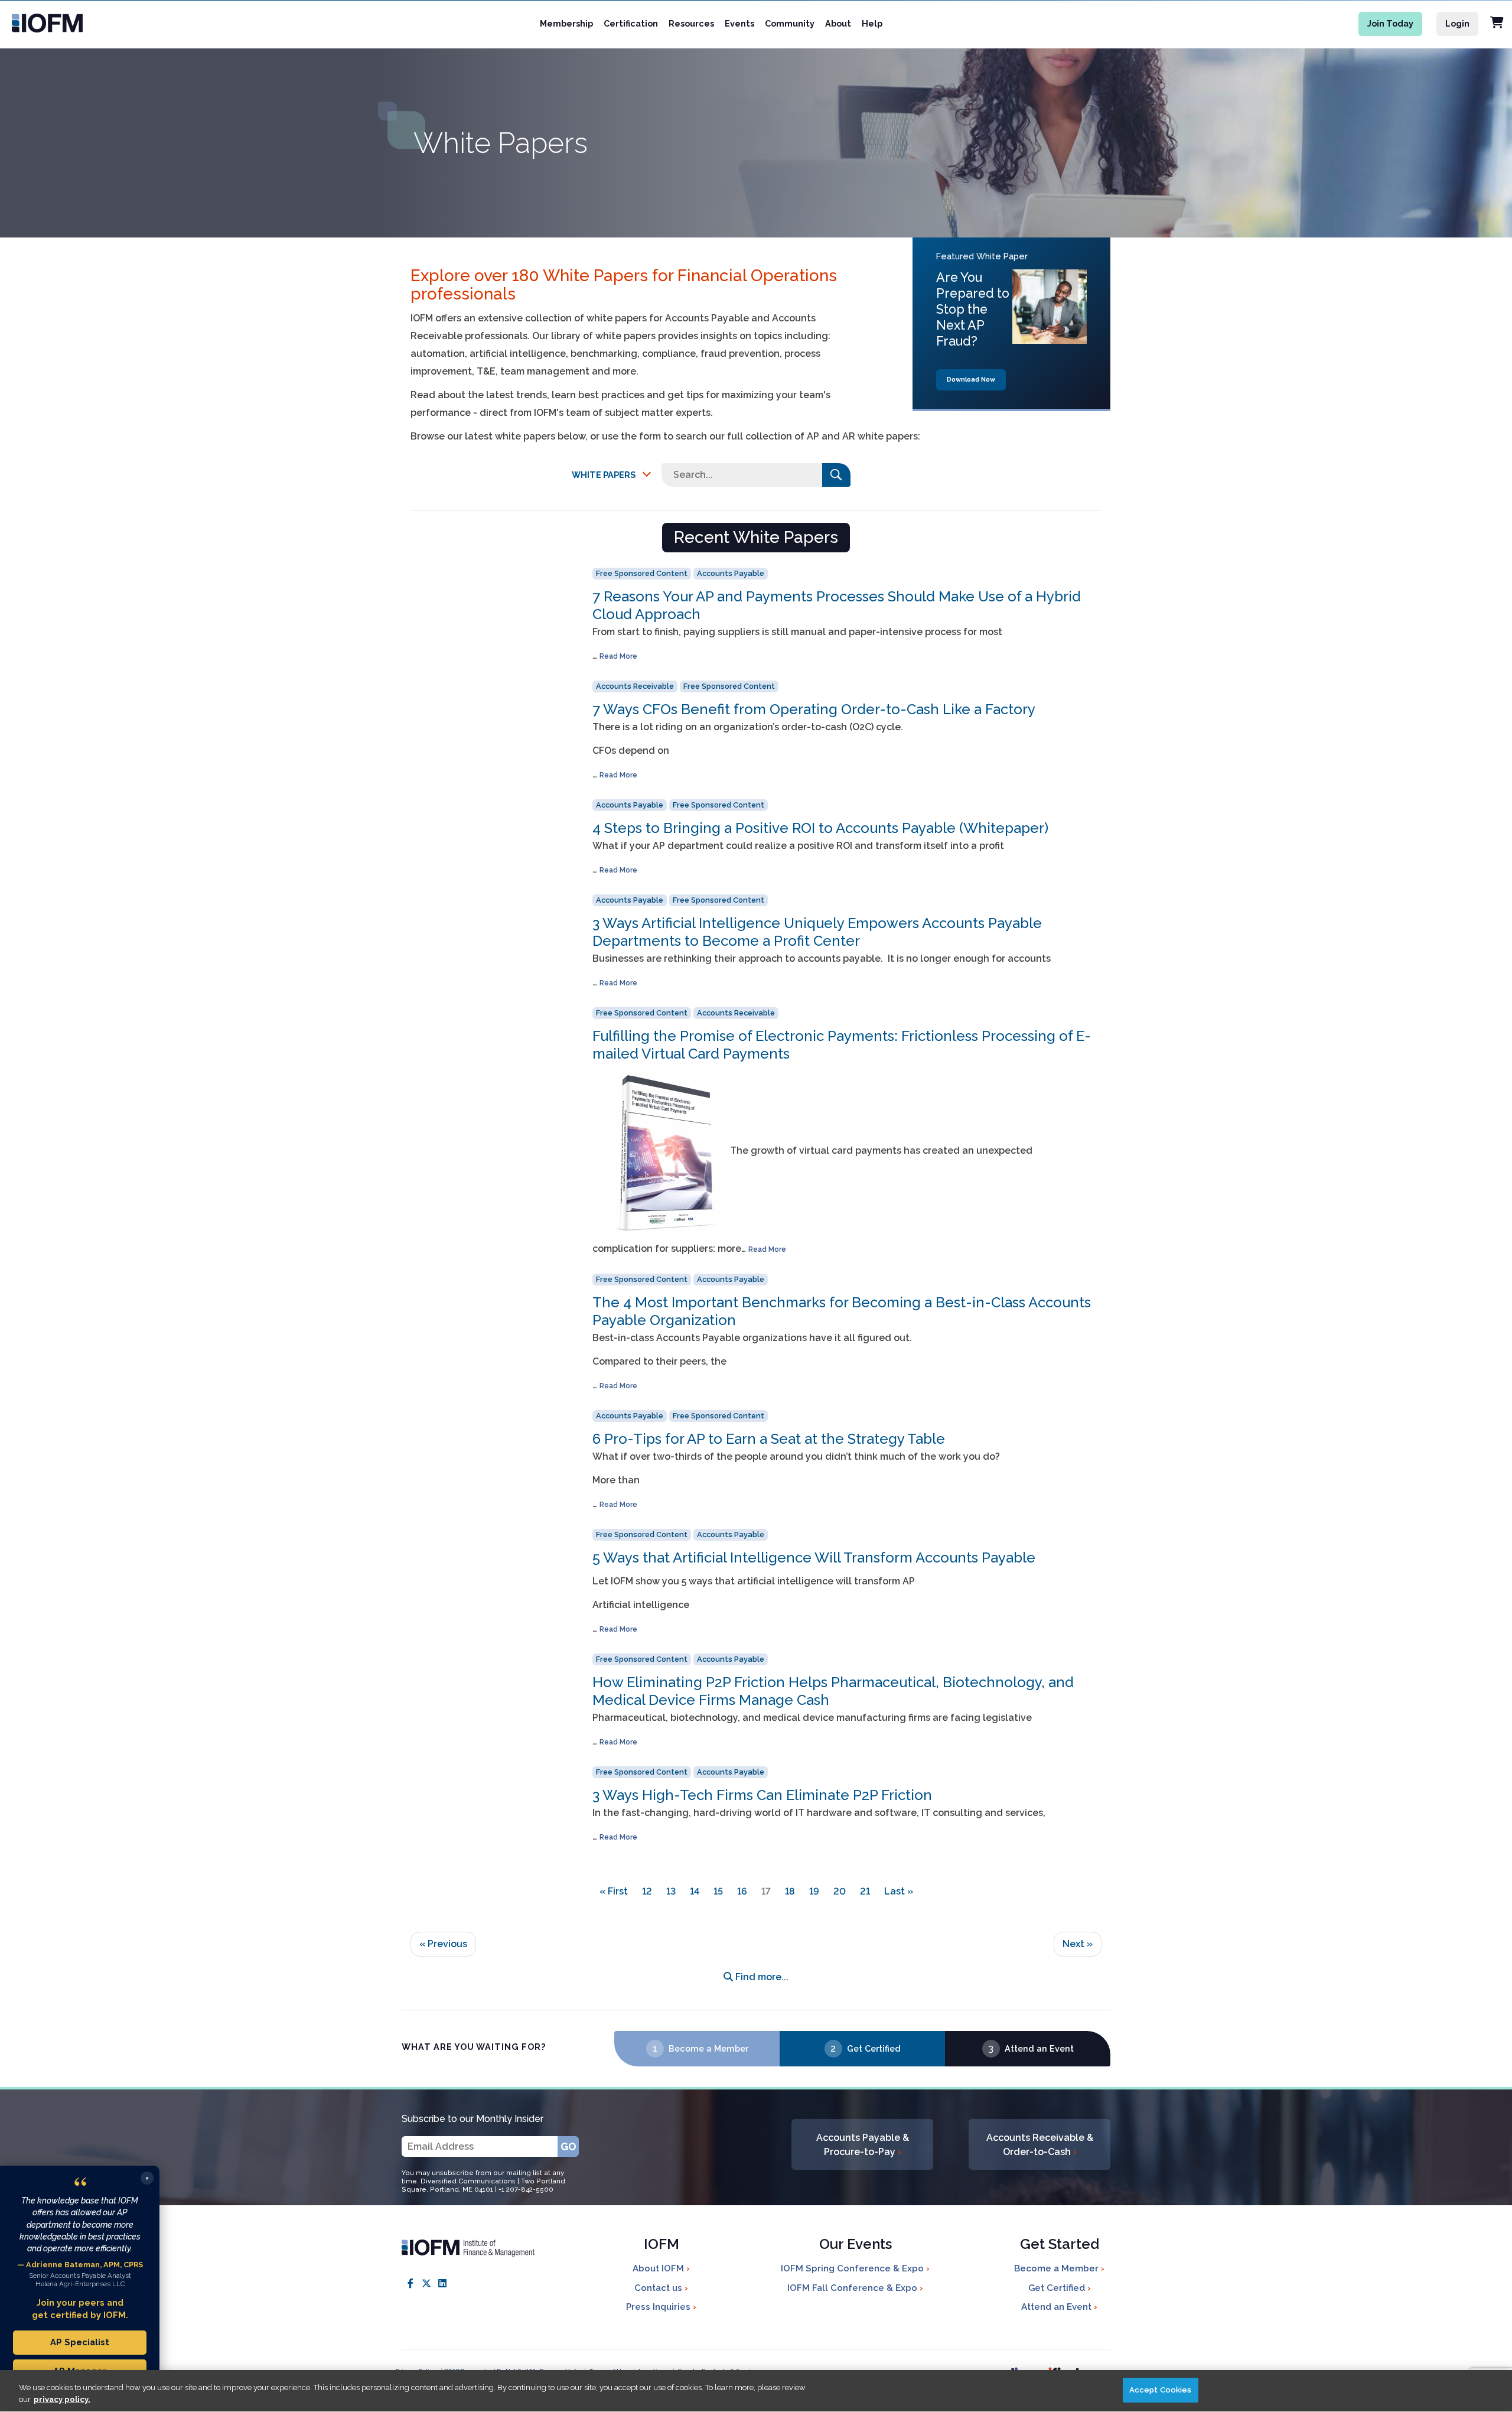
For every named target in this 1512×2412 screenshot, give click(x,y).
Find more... (761, 1977)
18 (790, 1891)
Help (872, 23)
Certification (631, 23)
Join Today (1390, 23)
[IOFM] (106, 23)
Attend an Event (1039, 2048)
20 (840, 1891)
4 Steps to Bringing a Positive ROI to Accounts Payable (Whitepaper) (820, 828)
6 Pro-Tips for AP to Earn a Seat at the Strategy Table (769, 1439)
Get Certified (874, 2048)
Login (1457, 23)
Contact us (659, 2288)
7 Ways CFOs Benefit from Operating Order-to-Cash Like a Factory (814, 709)
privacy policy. (62, 2399)
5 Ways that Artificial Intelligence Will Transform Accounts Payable (814, 1557)
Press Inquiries (659, 2307)
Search (836, 475)
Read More (618, 656)
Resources (691, 23)
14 (695, 1891)
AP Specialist (80, 2342)
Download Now (971, 380)
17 (766, 1891)
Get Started (1060, 2245)
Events (739, 23)
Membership (566, 23)
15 (718, 1891)
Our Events (856, 2245)
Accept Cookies (1161, 2390)
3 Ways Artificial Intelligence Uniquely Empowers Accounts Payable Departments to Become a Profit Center (817, 932)
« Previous (443, 1944)
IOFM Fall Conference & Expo (853, 2288)
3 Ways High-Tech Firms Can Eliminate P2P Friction (762, 1795)
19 (814, 1891)
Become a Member (708, 2048)
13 (671, 1891)
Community (790, 23)
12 (647, 1891)
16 (742, 1891)
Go (568, 2146)
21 (865, 1891)
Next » (1078, 1944)
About (838, 23)
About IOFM (659, 2268)
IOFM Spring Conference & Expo (853, 2268)
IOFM (661, 2245)
